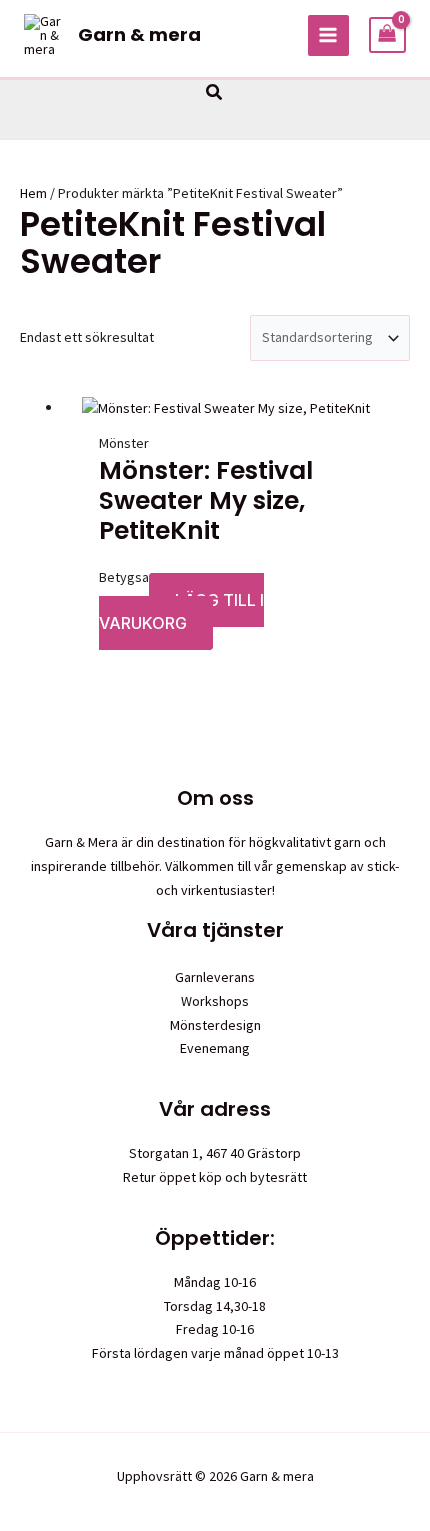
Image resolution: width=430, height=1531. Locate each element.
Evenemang (215, 1048)
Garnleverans (215, 977)
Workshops (215, 1001)
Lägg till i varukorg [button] (181, 612)
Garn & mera (139, 34)
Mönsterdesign (215, 1025)
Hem (33, 193)
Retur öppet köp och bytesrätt (215, 1177)
